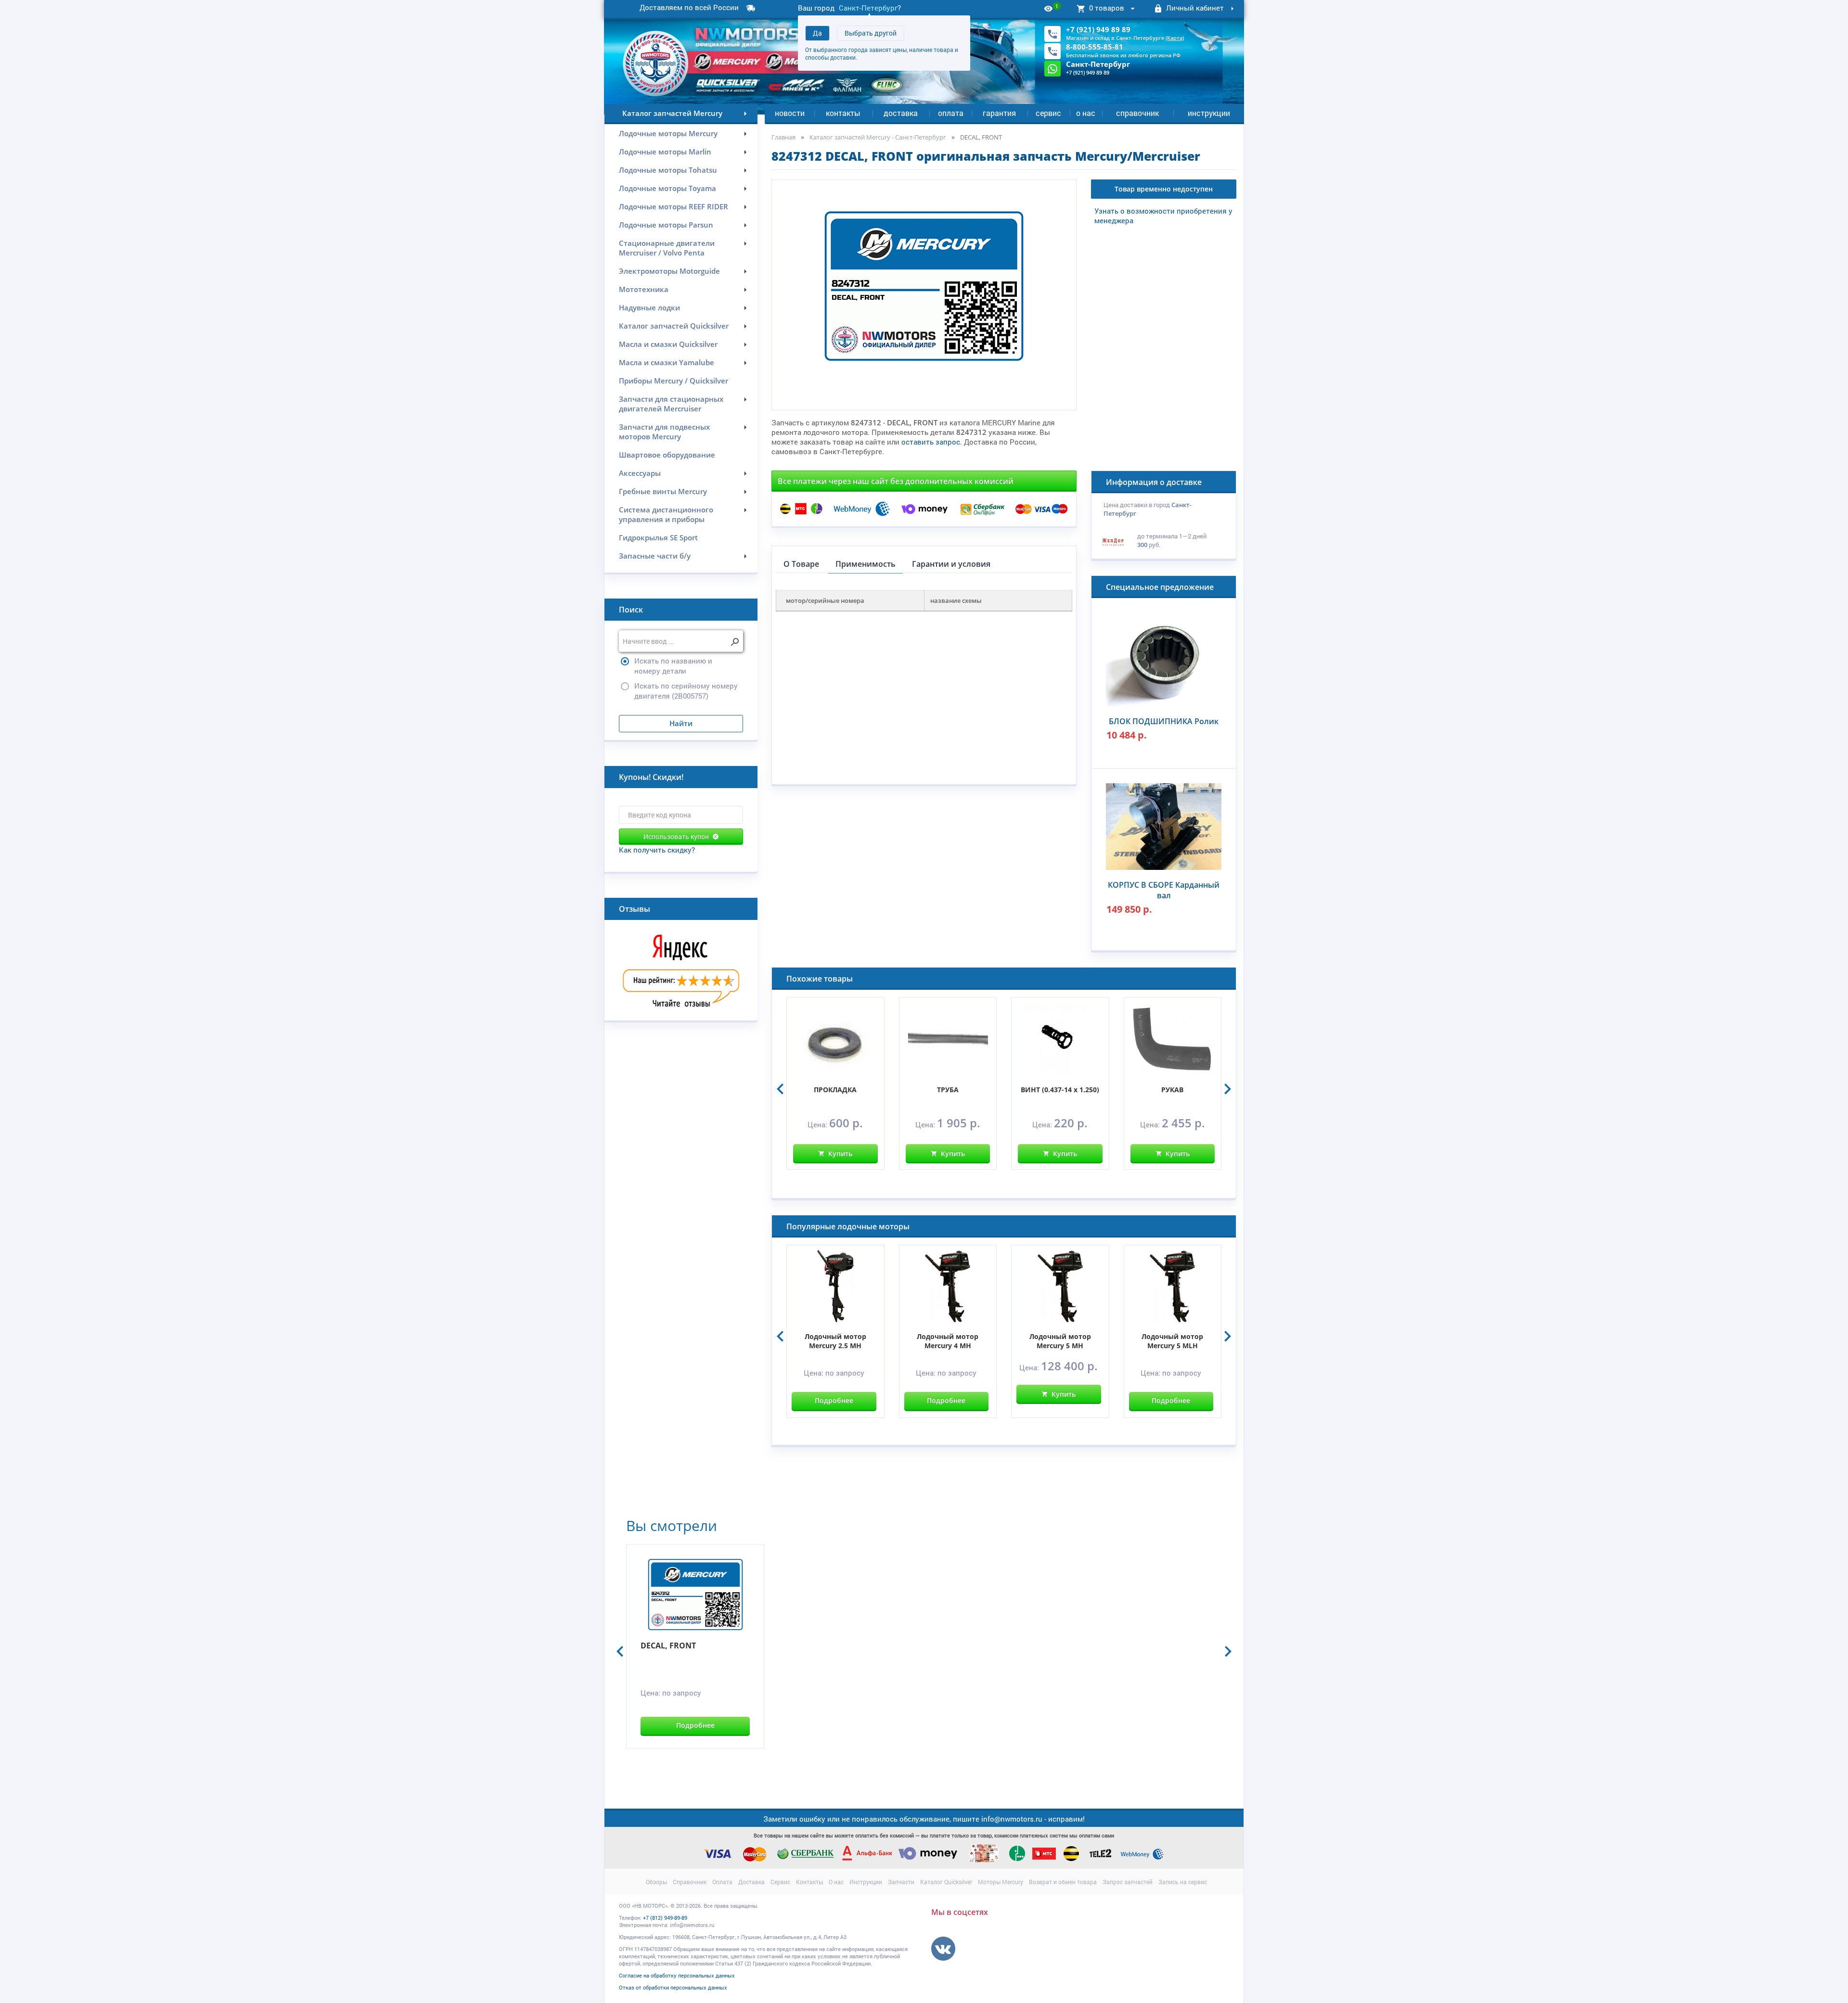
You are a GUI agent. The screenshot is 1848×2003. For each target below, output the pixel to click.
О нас (1086, 113)
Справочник (1137, 113)
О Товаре (801, 564)
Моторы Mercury (1001, 1882)
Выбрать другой (871, 33)
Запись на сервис (1183, 1882)
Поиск (631, 610)
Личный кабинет (1195, 8)
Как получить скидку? (657, 850)
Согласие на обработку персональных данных (677, 1975)
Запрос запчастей (1128, 1882)
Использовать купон (676, 836)
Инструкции (1209, 113)
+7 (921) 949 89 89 (1098, 29)
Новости (790, 113)
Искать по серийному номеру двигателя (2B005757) (686, 691)
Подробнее (834, 1400)
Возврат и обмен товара (1063, 1882)
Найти (681, 723)
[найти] (735, 642)
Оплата (951, 113)
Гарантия (999, 113)
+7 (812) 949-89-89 (665, 1918)
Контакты (843, 113)
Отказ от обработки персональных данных (673, 1987)
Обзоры (656, 1882)
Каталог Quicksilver (946, 1882)
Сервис (1048, 113)
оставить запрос (931, 442)
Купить (840, 1154)
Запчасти (901, 1882)
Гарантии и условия (951, 564)
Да (817, 33)
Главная (783, 137)
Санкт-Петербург (868, 8)
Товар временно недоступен (1164, 189)
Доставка (901, 113)
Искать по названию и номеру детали (673, 666)
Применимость (866, 564)
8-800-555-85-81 (1095, 47)
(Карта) (1175, 38)
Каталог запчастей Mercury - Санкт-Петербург (878, 137)
